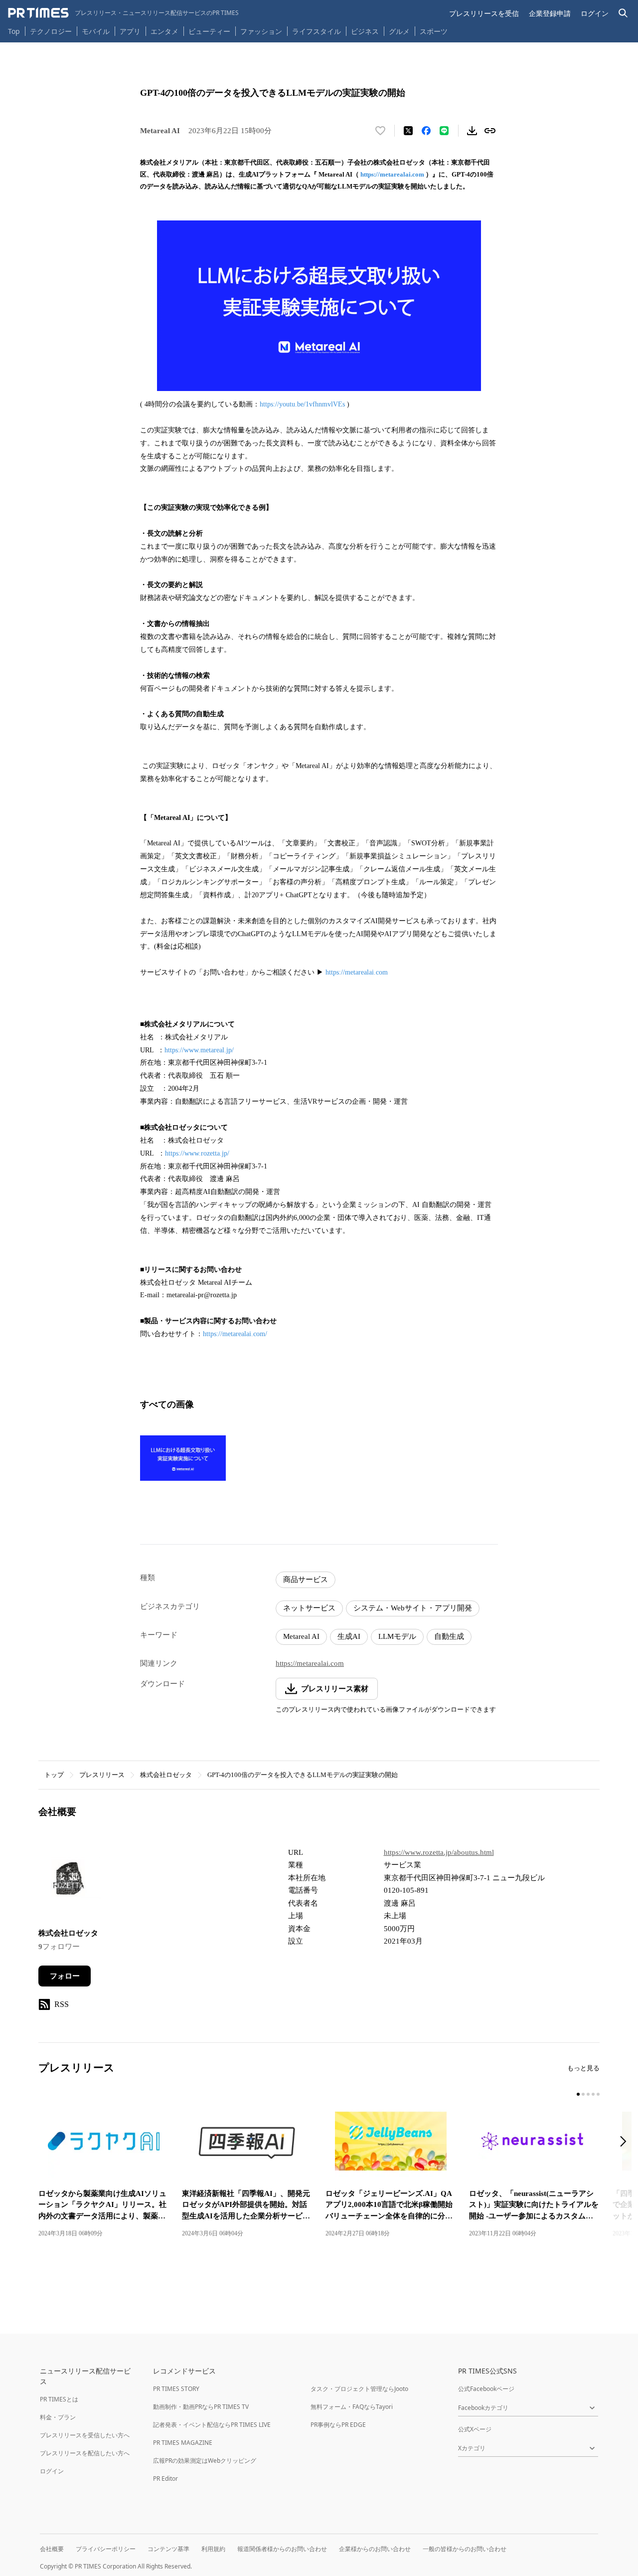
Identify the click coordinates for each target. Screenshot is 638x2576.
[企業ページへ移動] (70, 1881)
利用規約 (213, 2549)
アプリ (130, 31)
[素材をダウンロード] (472, 131)
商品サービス (306, 1580)
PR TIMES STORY (176, 2389)
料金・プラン (58, 2417)
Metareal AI (301, 1636)
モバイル (96, 31)
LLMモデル (397, 1636)
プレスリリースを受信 (484, 13)
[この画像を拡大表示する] (183, 1458)
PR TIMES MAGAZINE (183, 2443)
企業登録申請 (550, 13)
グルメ (399, 31)
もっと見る (583, 2068)
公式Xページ (475, 2429)
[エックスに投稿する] (408, 131)
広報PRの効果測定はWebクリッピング (205, 2461)
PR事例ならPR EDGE (338, 2425)
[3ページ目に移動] (588, 2094)
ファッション (261, 31)
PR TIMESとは (59, 2399)
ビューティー (209, 31)
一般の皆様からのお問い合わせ (465, 2549)
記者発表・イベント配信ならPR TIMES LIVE (212, 2425)
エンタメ (164, 31)
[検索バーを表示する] (623, 13)
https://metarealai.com (392, 174)
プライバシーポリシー (106, 2549)
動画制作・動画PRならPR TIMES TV (201, 2407)
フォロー (65, 1976)
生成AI (349, 1636)
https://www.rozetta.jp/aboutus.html (439, 1852)
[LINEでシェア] (444, 131)
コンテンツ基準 (168, 2549)
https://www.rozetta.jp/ (197, 1153)
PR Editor (165, 2478)
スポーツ (434, 31)
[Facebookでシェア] (426, 131)
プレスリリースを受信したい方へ (85, 2435)
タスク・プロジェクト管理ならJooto (359, 2389)
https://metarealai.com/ (235, 1334)
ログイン (595, 13)
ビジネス (365, 31)
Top (14, 31)
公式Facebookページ (486, 2389)
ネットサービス (309, 1608)
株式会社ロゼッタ (166, 1775)
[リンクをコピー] (490, 131)
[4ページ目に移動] (593, 2094)
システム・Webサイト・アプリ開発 (413, 1608)
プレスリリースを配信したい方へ (85, 2453)
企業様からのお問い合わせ (375, 2549)
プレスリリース (102, 1775)
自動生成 (449, 1636)
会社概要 (52, 2549)
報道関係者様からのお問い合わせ (282, 2549)
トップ (54, 1775)
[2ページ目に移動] (583, 2094)
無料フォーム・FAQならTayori (352, 2407)
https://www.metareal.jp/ (199, 1050)
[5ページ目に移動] (598, 2094)
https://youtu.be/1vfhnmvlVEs (302, 404)
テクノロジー (51, 31)
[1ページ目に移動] (578, 2094)
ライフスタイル (317, 31)
